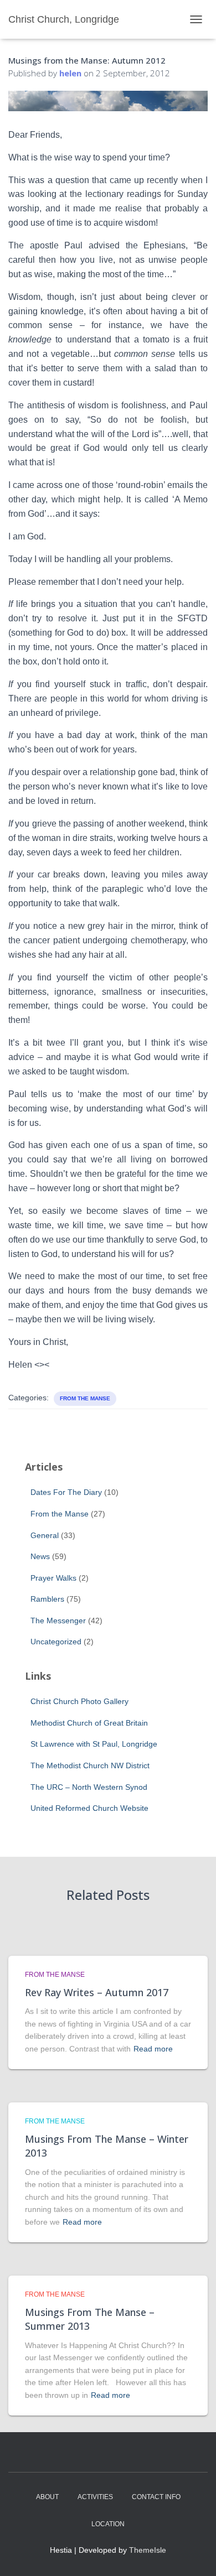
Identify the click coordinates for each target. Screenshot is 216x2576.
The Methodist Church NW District (90, 1765)
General (45, 1535)
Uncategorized (56, 1642)
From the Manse (85, 1398)
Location (108, 2524)
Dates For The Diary (66, 1492)
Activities (95, 2497)
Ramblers (47, 1599)
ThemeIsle (148, 2550)
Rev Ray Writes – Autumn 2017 (97, 1992)
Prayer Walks (53, 1578)
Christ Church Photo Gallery (79, 1701)
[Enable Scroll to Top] (194, 2554)
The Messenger (58, 1621)
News (40, 1556)
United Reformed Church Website (89, 1808)
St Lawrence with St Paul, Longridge (94, 1744)
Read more (153, 2049)
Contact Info (156, 2497)
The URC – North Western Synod (89, 1787)
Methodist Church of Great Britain (89, 1723)
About (47, 2497)
